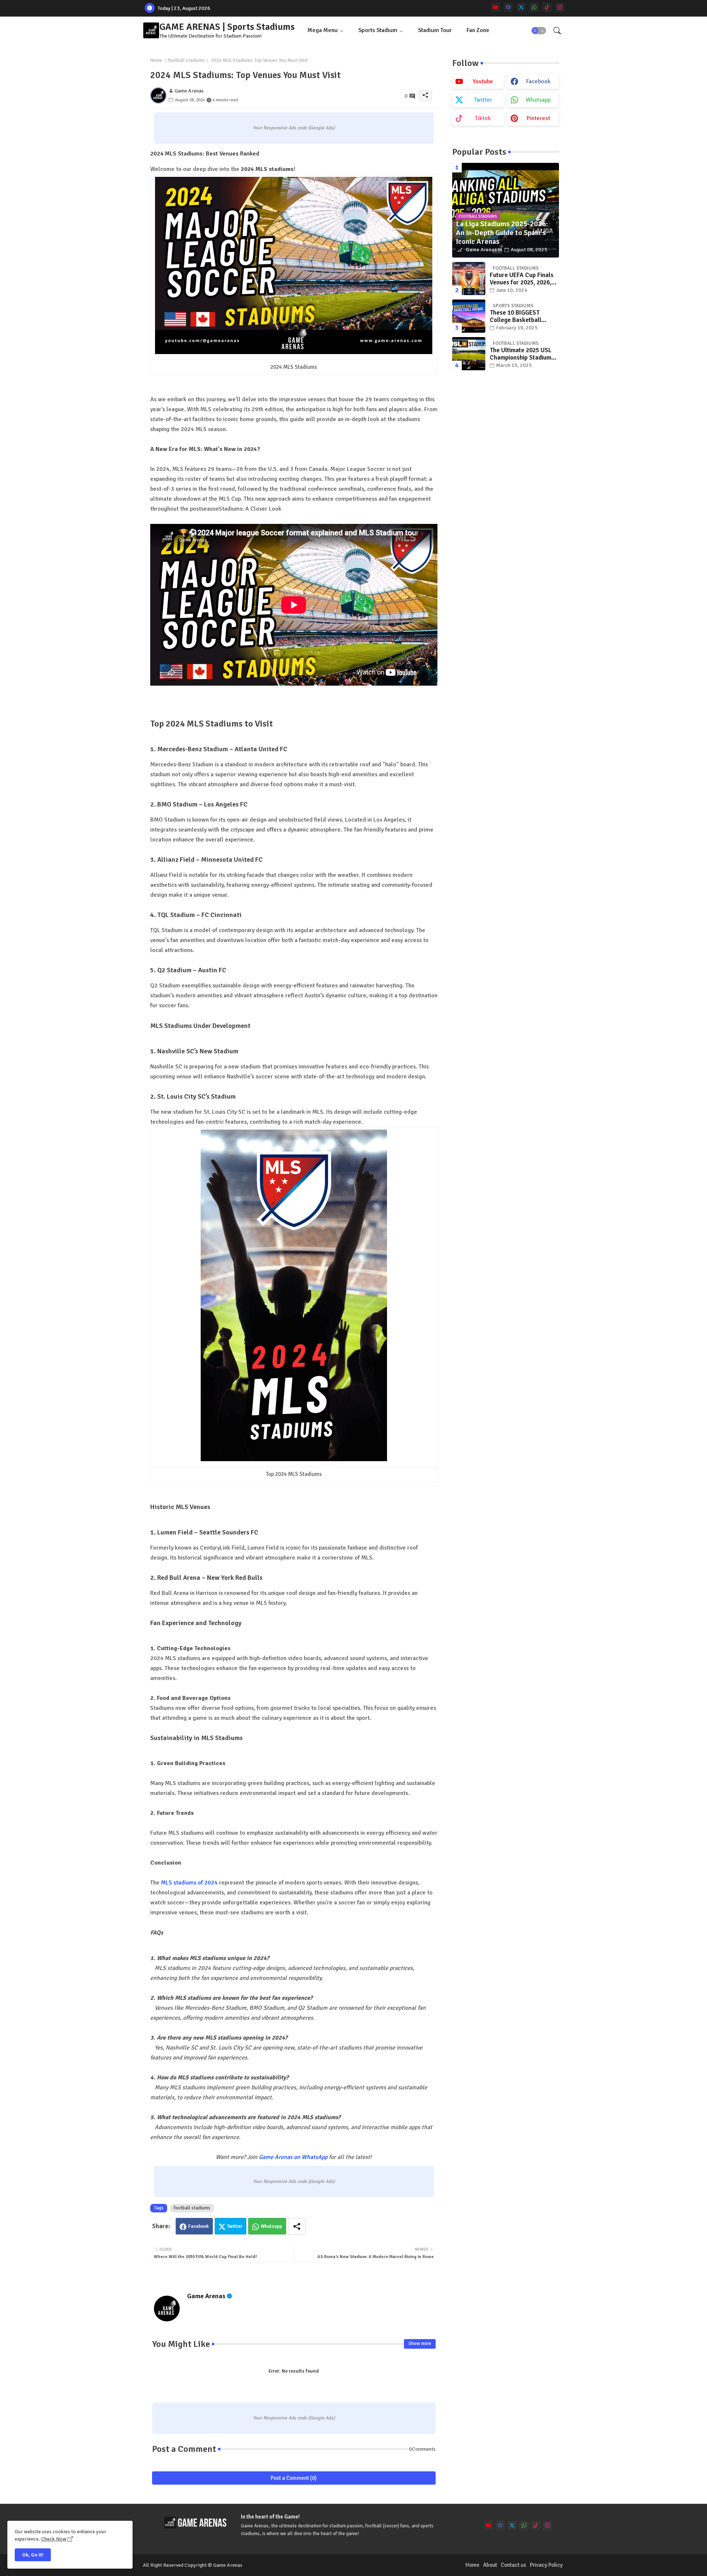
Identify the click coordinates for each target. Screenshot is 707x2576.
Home (156, 60)
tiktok (483, 118)
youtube (483, 81)
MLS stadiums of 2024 (189, 1883)
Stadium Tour (435, 30)
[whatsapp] (534, 7)
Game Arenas (206, 2296)
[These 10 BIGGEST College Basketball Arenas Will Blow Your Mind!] (469, 316)
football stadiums (187, 60)
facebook (538, 81)
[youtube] (495, 7)
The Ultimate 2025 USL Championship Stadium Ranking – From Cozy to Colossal (522, 354)
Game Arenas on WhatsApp (293, 2157)
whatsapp (538, 100)
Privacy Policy (546, 2565)
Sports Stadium (378, 30)
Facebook (198, 2226)
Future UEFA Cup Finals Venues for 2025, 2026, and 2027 (522, 279)
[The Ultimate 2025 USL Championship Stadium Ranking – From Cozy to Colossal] (469, 354)
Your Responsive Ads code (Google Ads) (294, 128)
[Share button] (297, 2226)
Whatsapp (271, 2226)
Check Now (54, 2539)
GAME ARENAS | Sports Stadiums (227, 27)
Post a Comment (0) (294, 2478)
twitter (483, 100)
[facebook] (508, 7)
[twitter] (521, 7)
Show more (420, 2344)
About (490, 2565)
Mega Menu (323, 30)
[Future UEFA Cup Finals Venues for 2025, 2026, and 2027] (469, 279)
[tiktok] (547, 7)
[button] (539, 31)
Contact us (513, 2565)
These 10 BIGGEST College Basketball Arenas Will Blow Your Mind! (520, 317)
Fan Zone (478, 30)
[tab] (326, 30)
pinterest (538, 118)
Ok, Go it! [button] (33, 2555)
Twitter (235, 2226)
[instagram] (560, 7)
